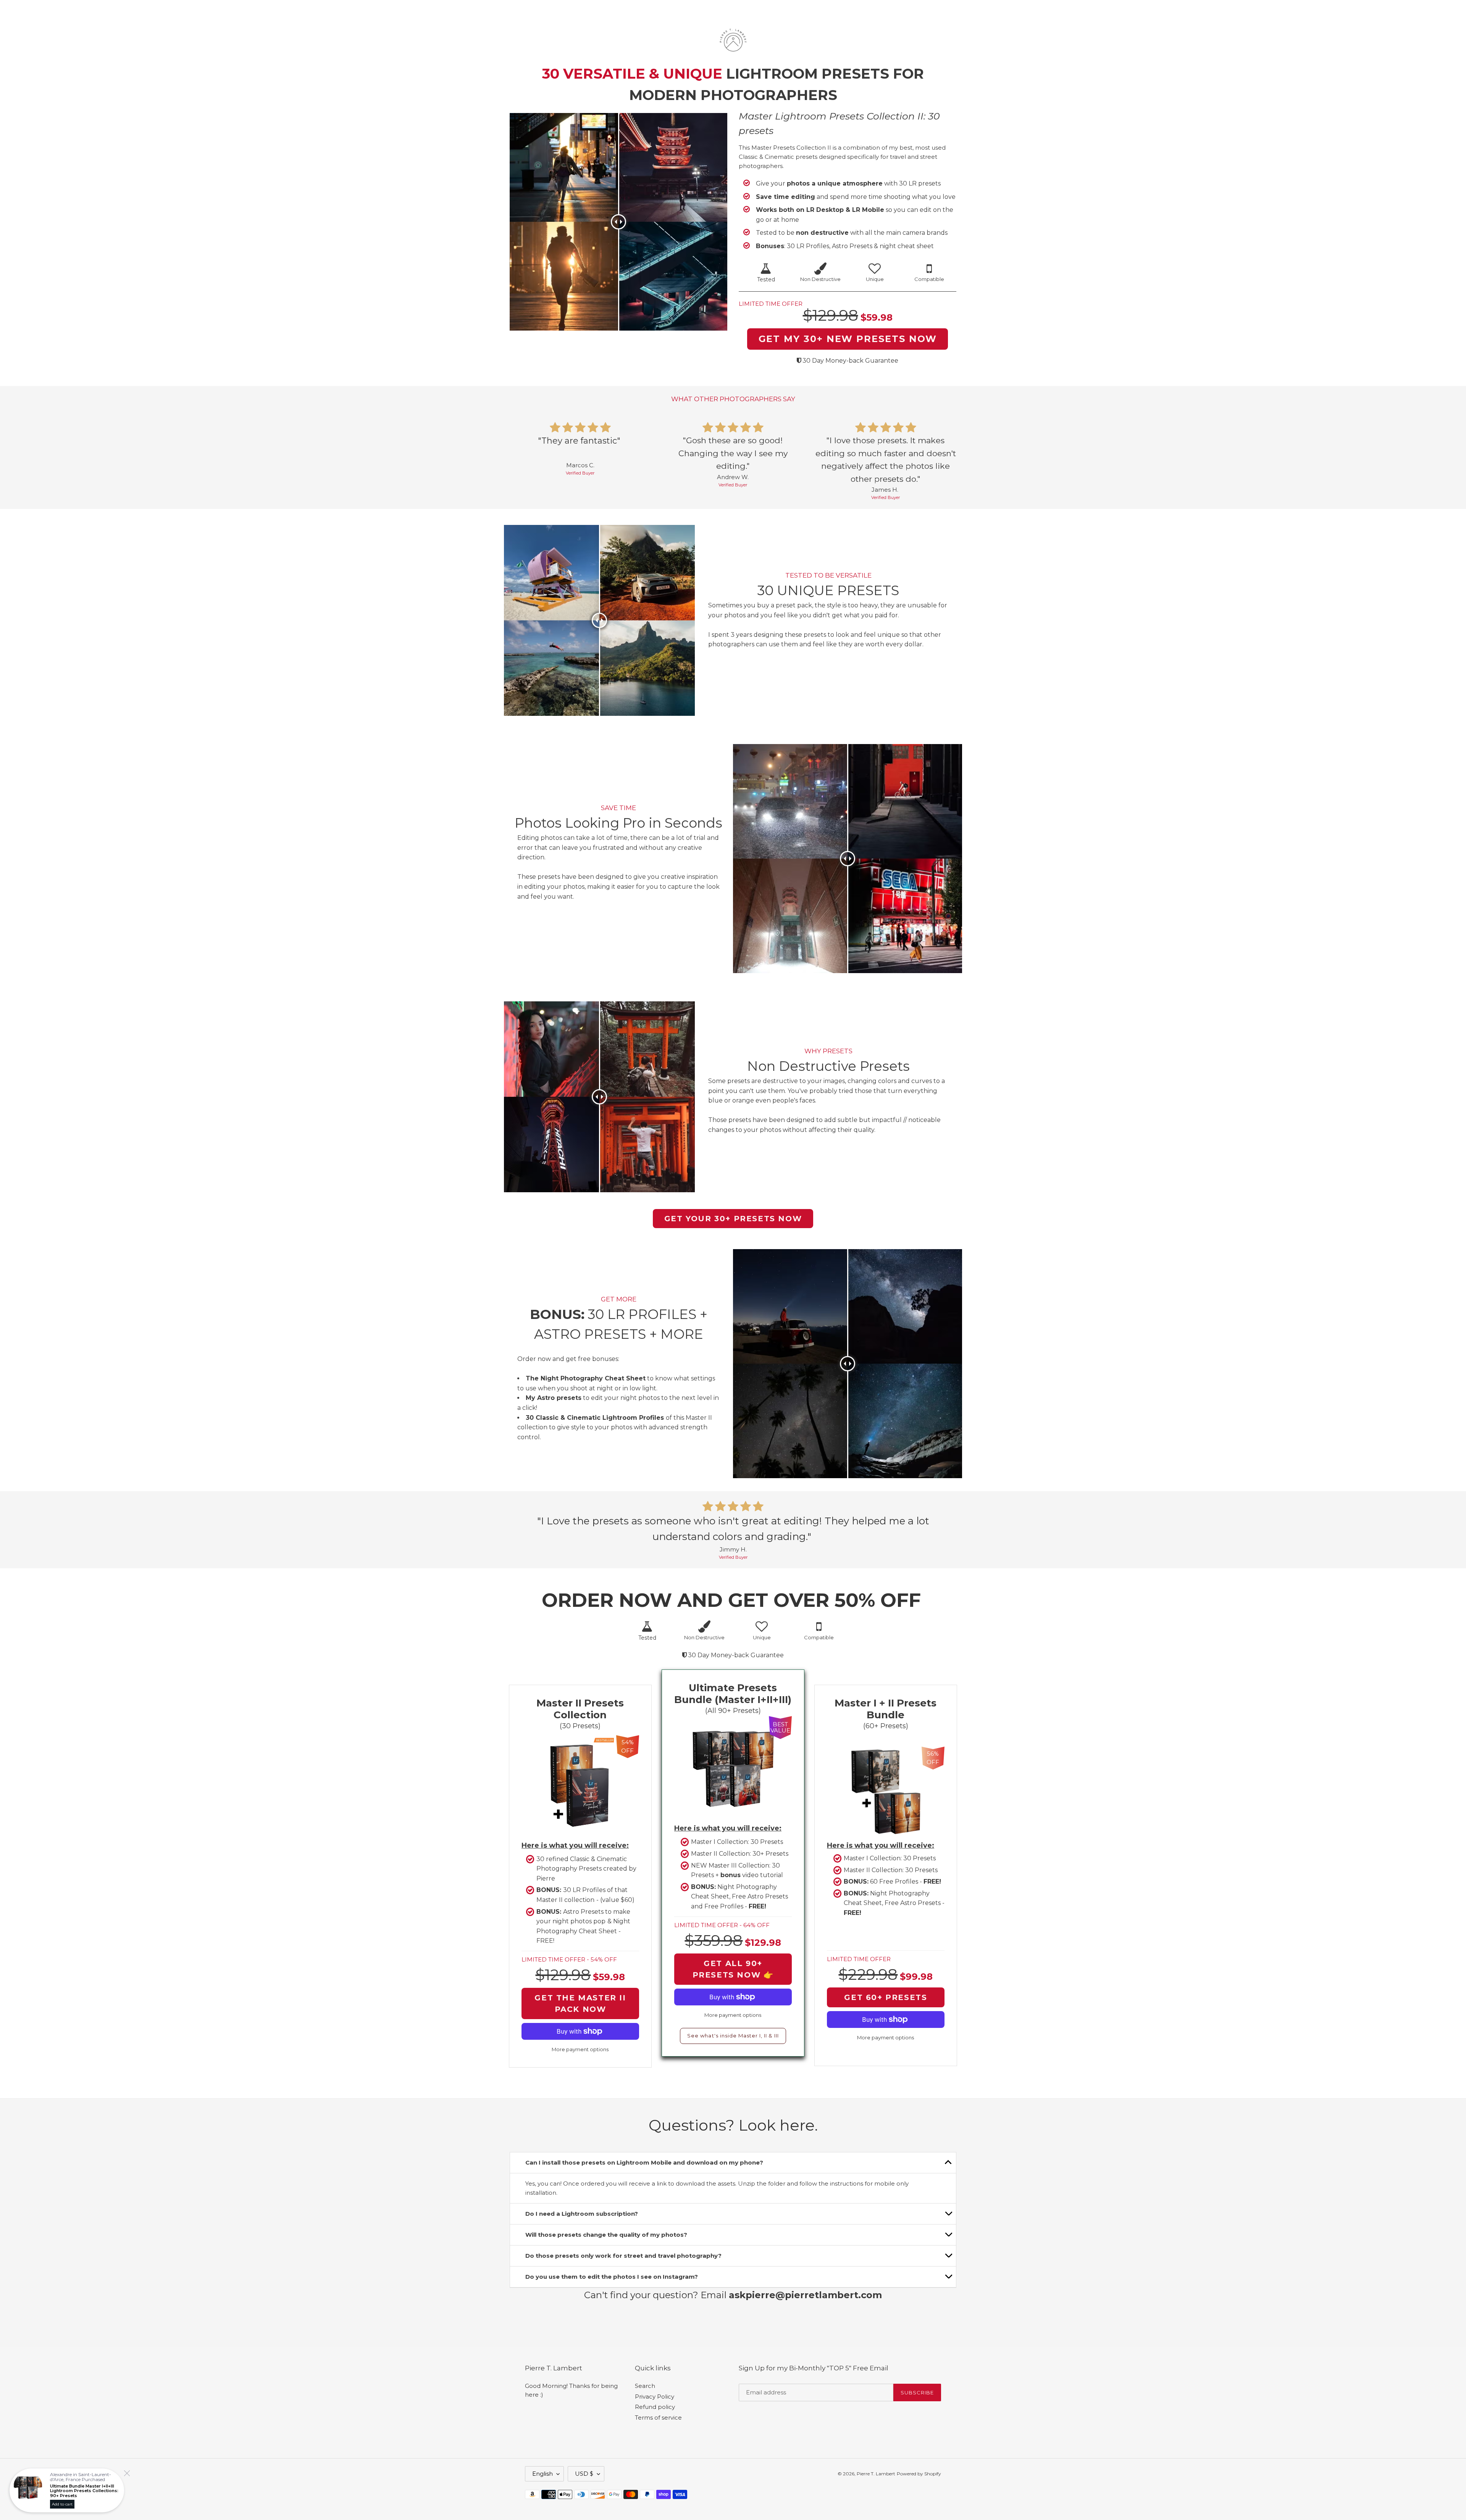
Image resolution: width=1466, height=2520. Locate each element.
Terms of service (658, 2417)
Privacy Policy (655, 2397)
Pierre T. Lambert (876, 2474)
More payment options (733, 2015)
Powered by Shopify (919, 2474)
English (542, 2474)
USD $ (584, 2474)
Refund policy (655, 2407)
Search (645, 2386)
